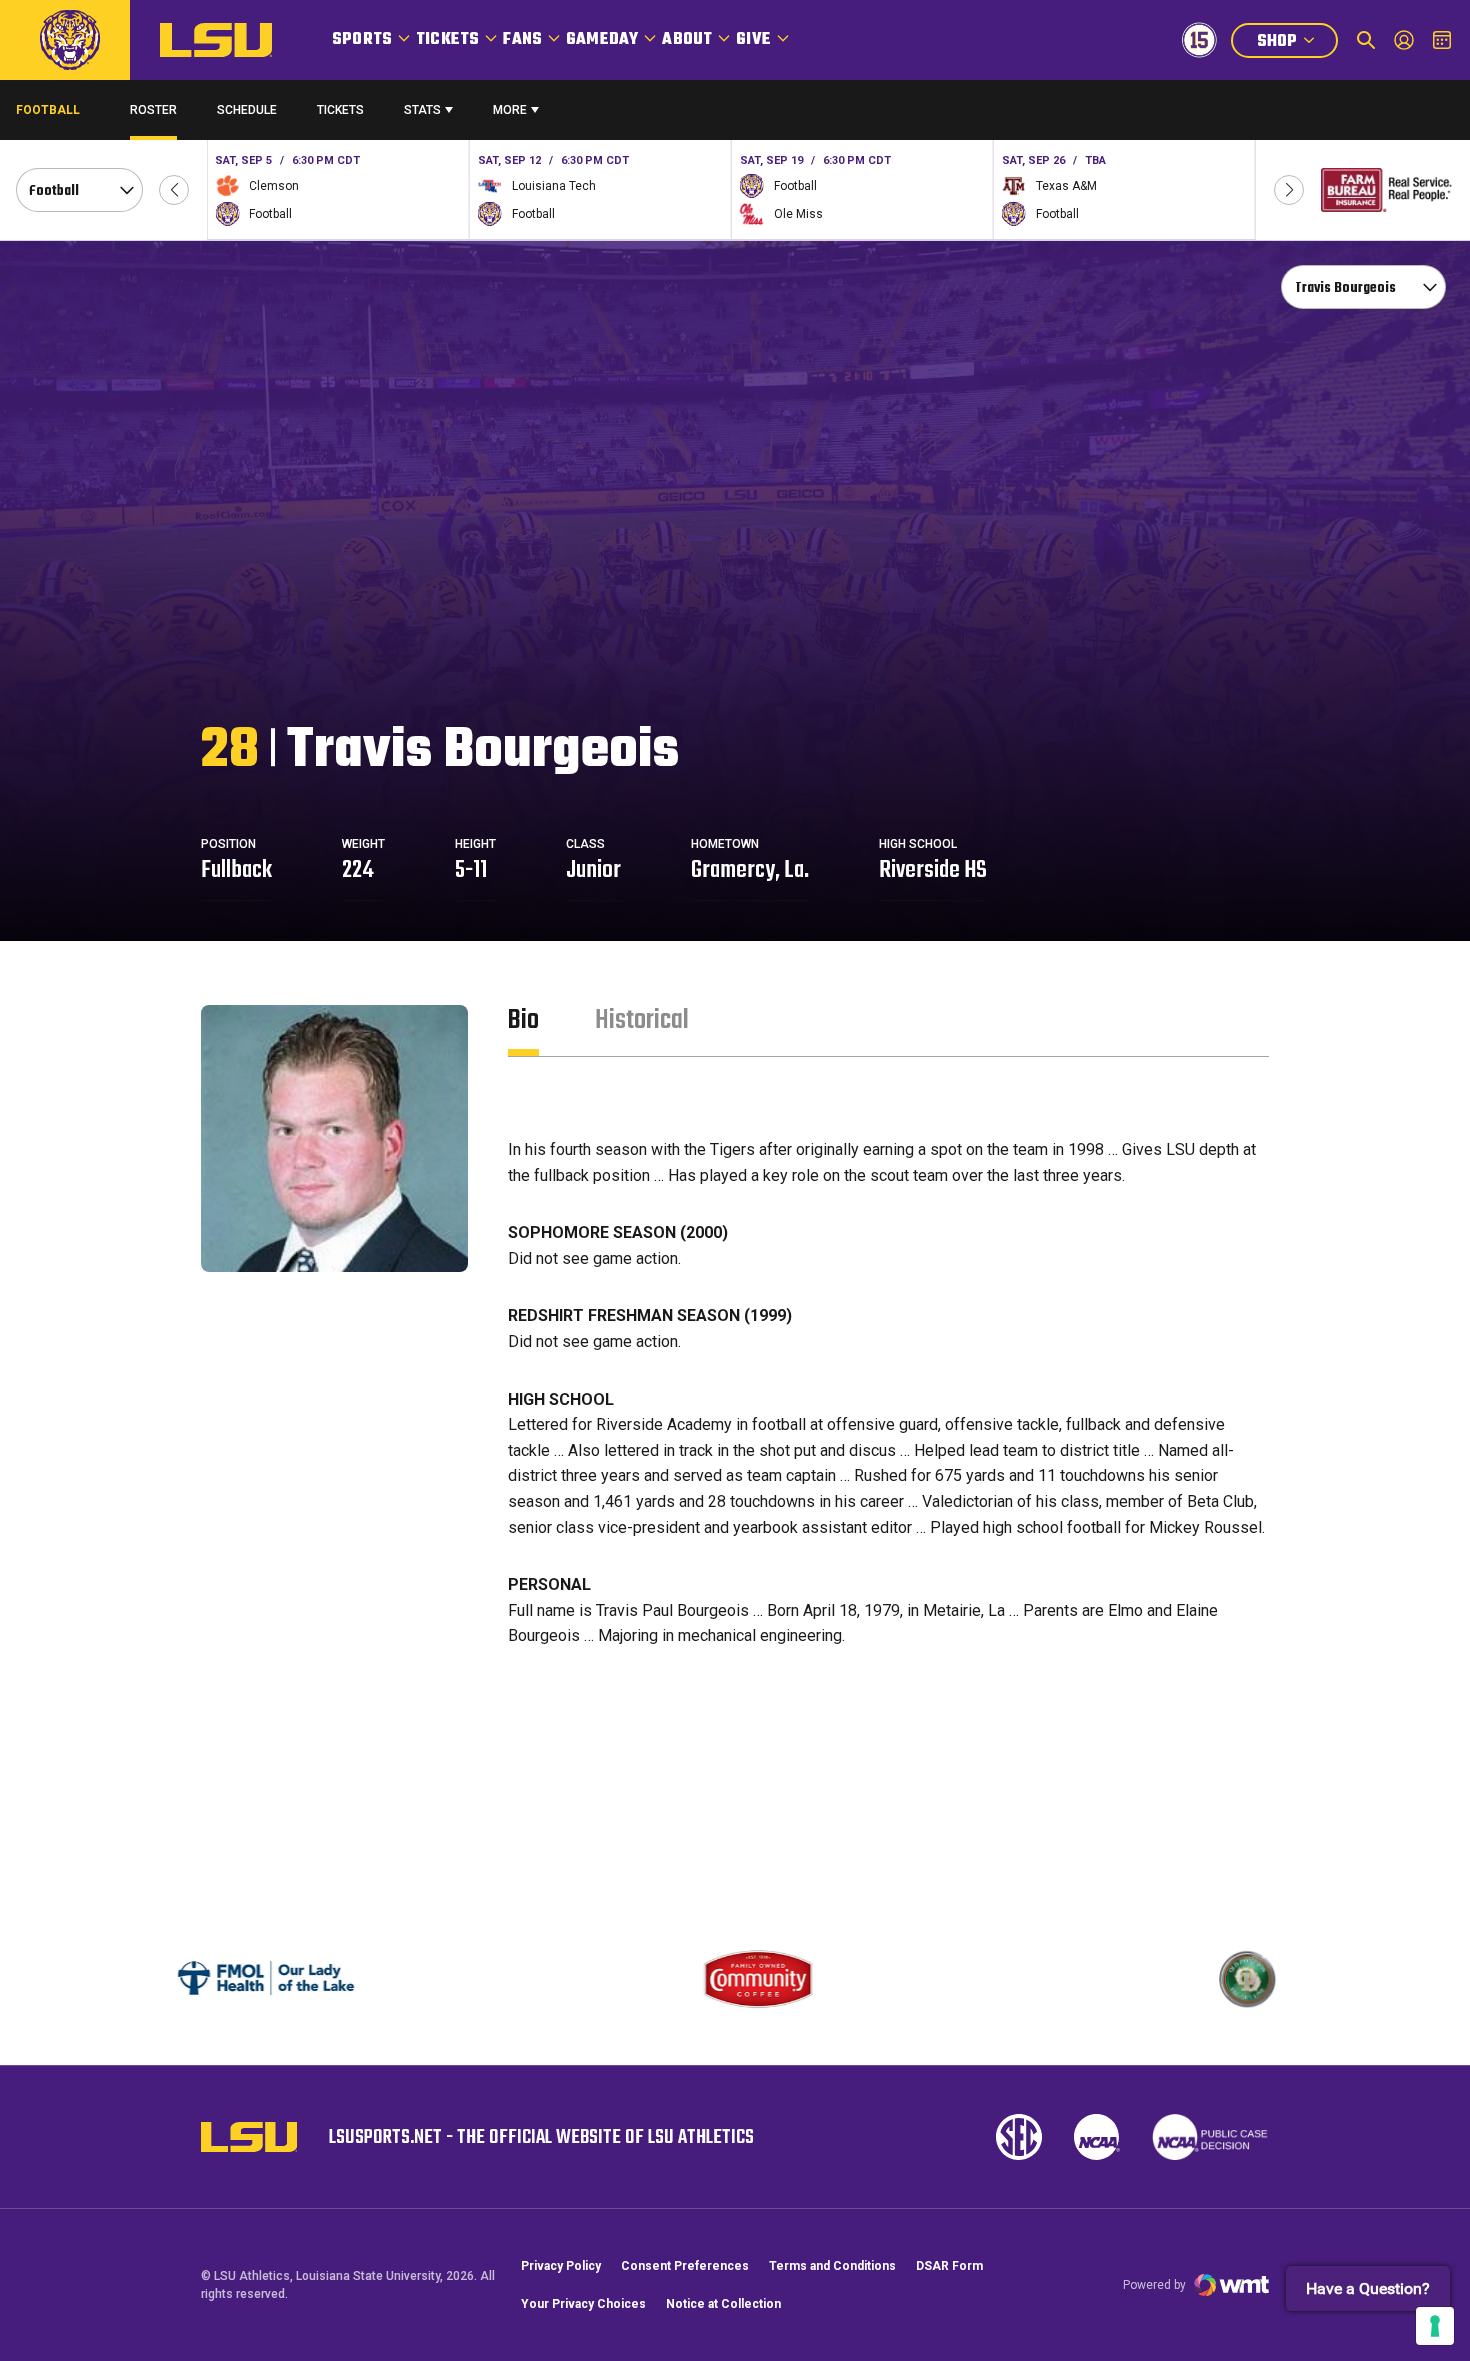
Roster (153, 110)
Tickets (447, 40)
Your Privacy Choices (583, 2304)
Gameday (602, 40)
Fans (522, 40)
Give (753, 40)
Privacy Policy (561, 2266)
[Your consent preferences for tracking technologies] (1435, 2326)
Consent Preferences (685, 2266)
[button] (174, 190)
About (687, 40)
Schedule (247, 110)
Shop (1297, 43)
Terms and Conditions (832, 2266)
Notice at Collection (723, 2304)
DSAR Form (949, 2266)
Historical (642, 1020)
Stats (422, 110)
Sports (362, 40)
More (510, 110)
